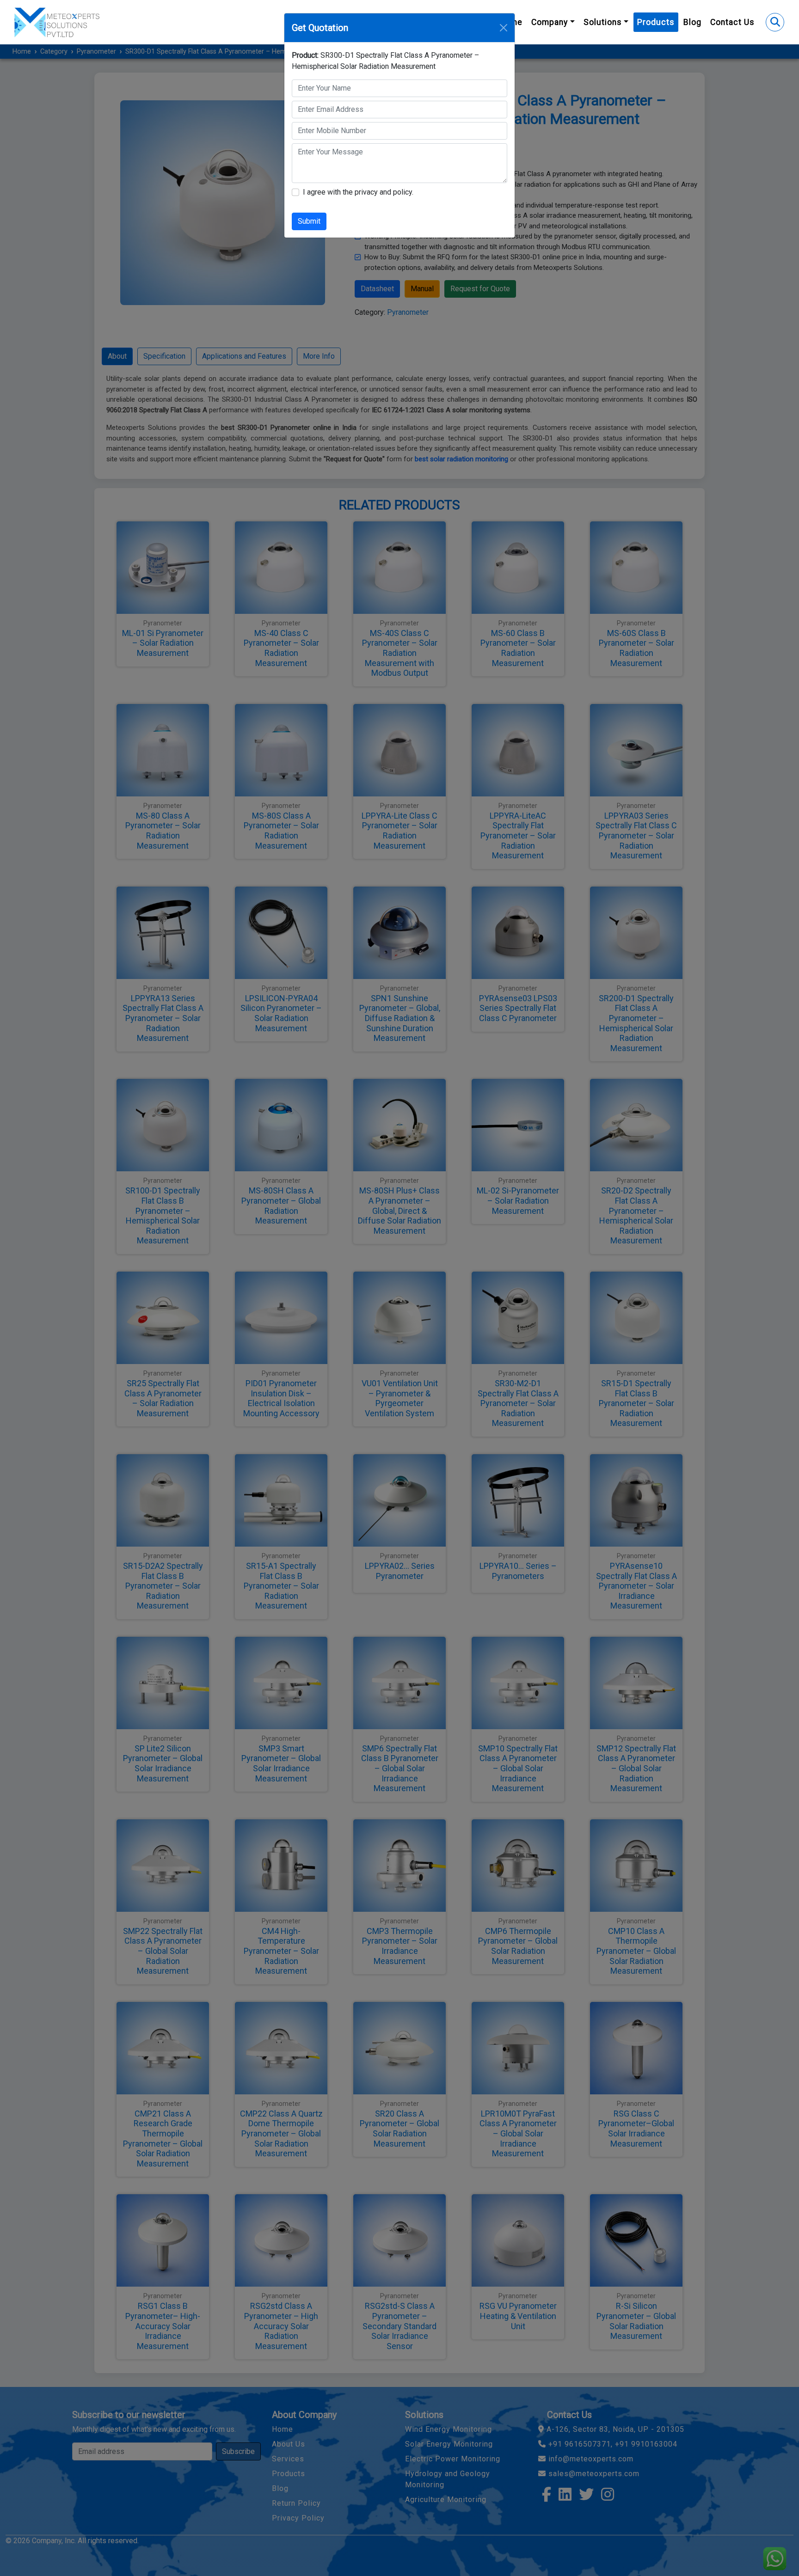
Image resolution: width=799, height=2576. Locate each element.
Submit (309, 221)
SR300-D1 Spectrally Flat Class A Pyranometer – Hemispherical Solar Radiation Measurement (385, 61)
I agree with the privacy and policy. (358, 192)
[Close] (504, 28)
